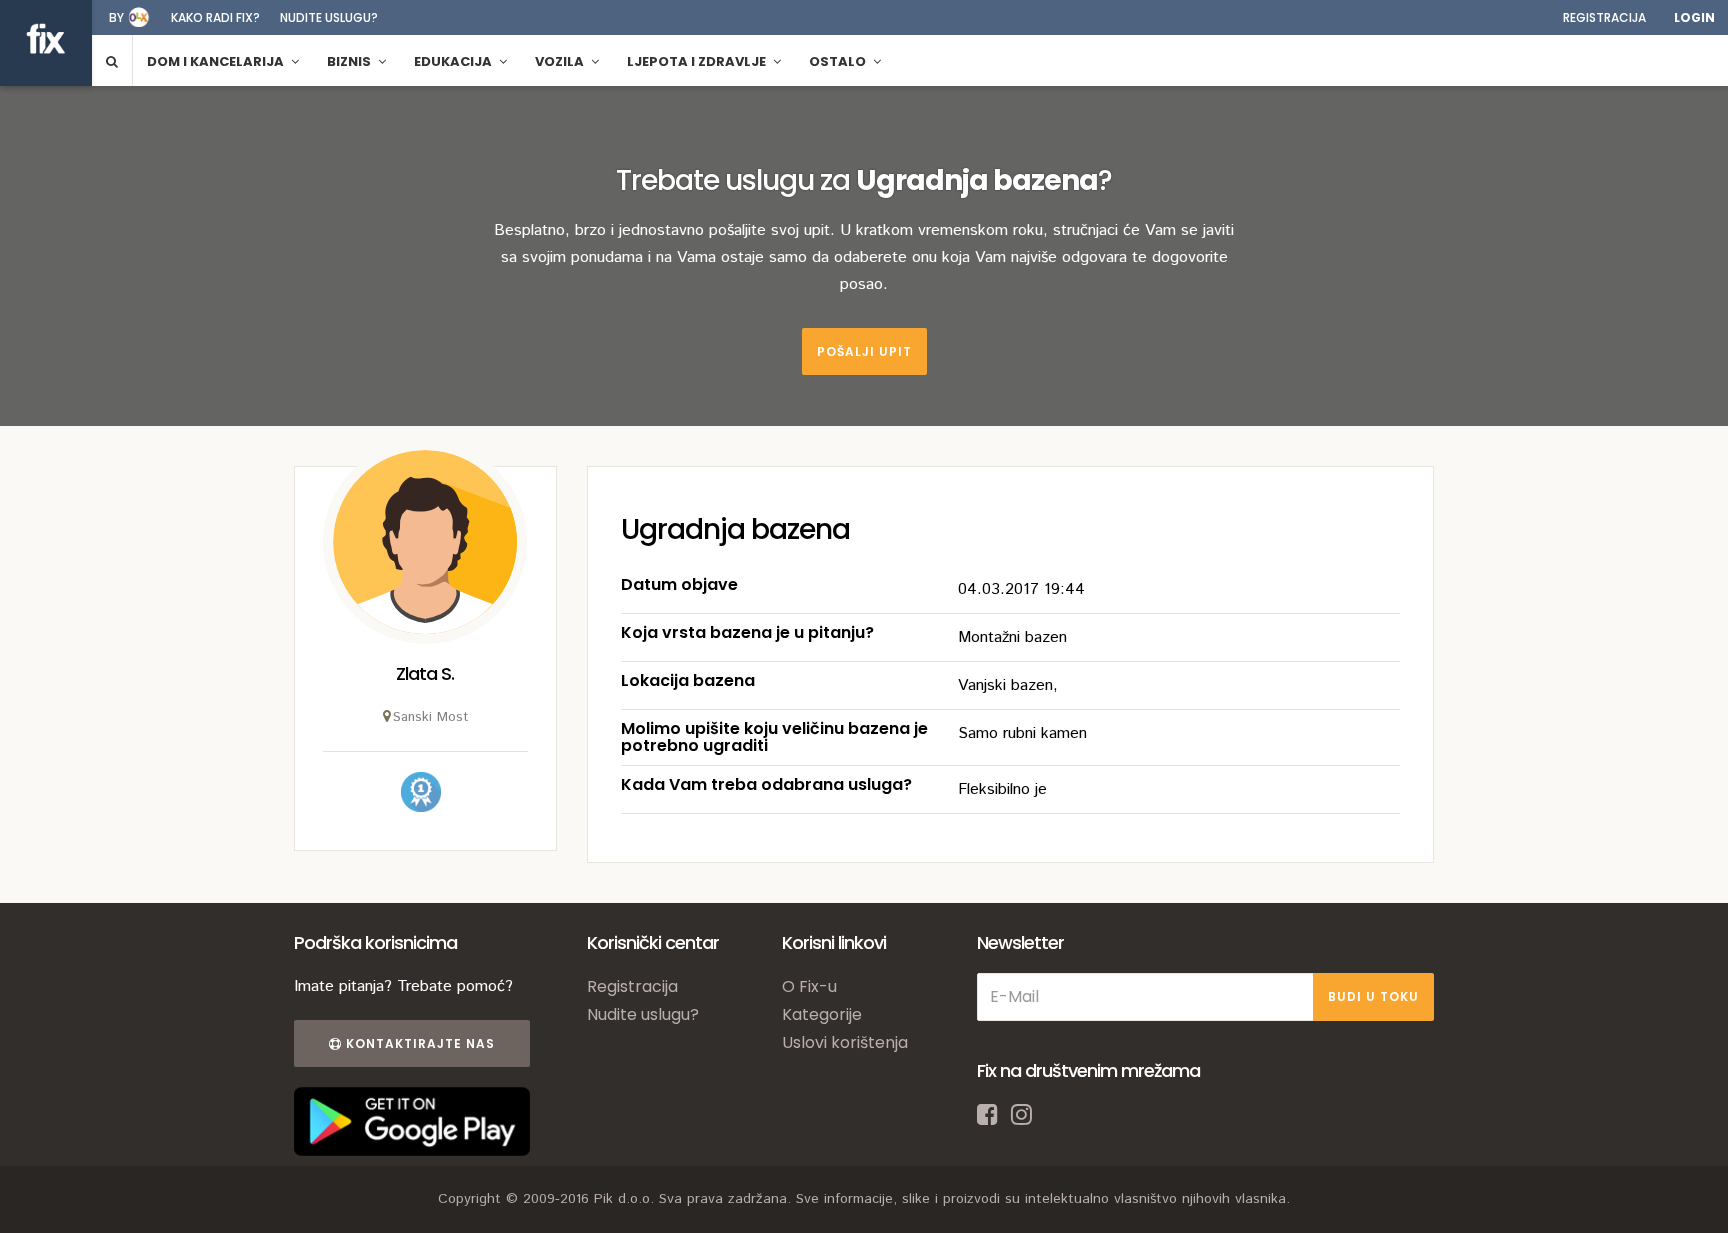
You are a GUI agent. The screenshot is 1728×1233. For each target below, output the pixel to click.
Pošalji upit (864, 351)
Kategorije (822, 1014)
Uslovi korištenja (845, 1042)
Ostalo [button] (839, 61)
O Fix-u (809, 986)
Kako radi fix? (215, 17)
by (116, 17)
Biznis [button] (350, 61)
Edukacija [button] (454, 61)
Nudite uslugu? (329, 17)
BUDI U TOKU (1373, 996)
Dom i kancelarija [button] (217, 61)
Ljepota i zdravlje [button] (698, 61)
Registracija (1604, 17)
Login (1694, 17)
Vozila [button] (561, 61)
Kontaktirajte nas (418, 1043)
